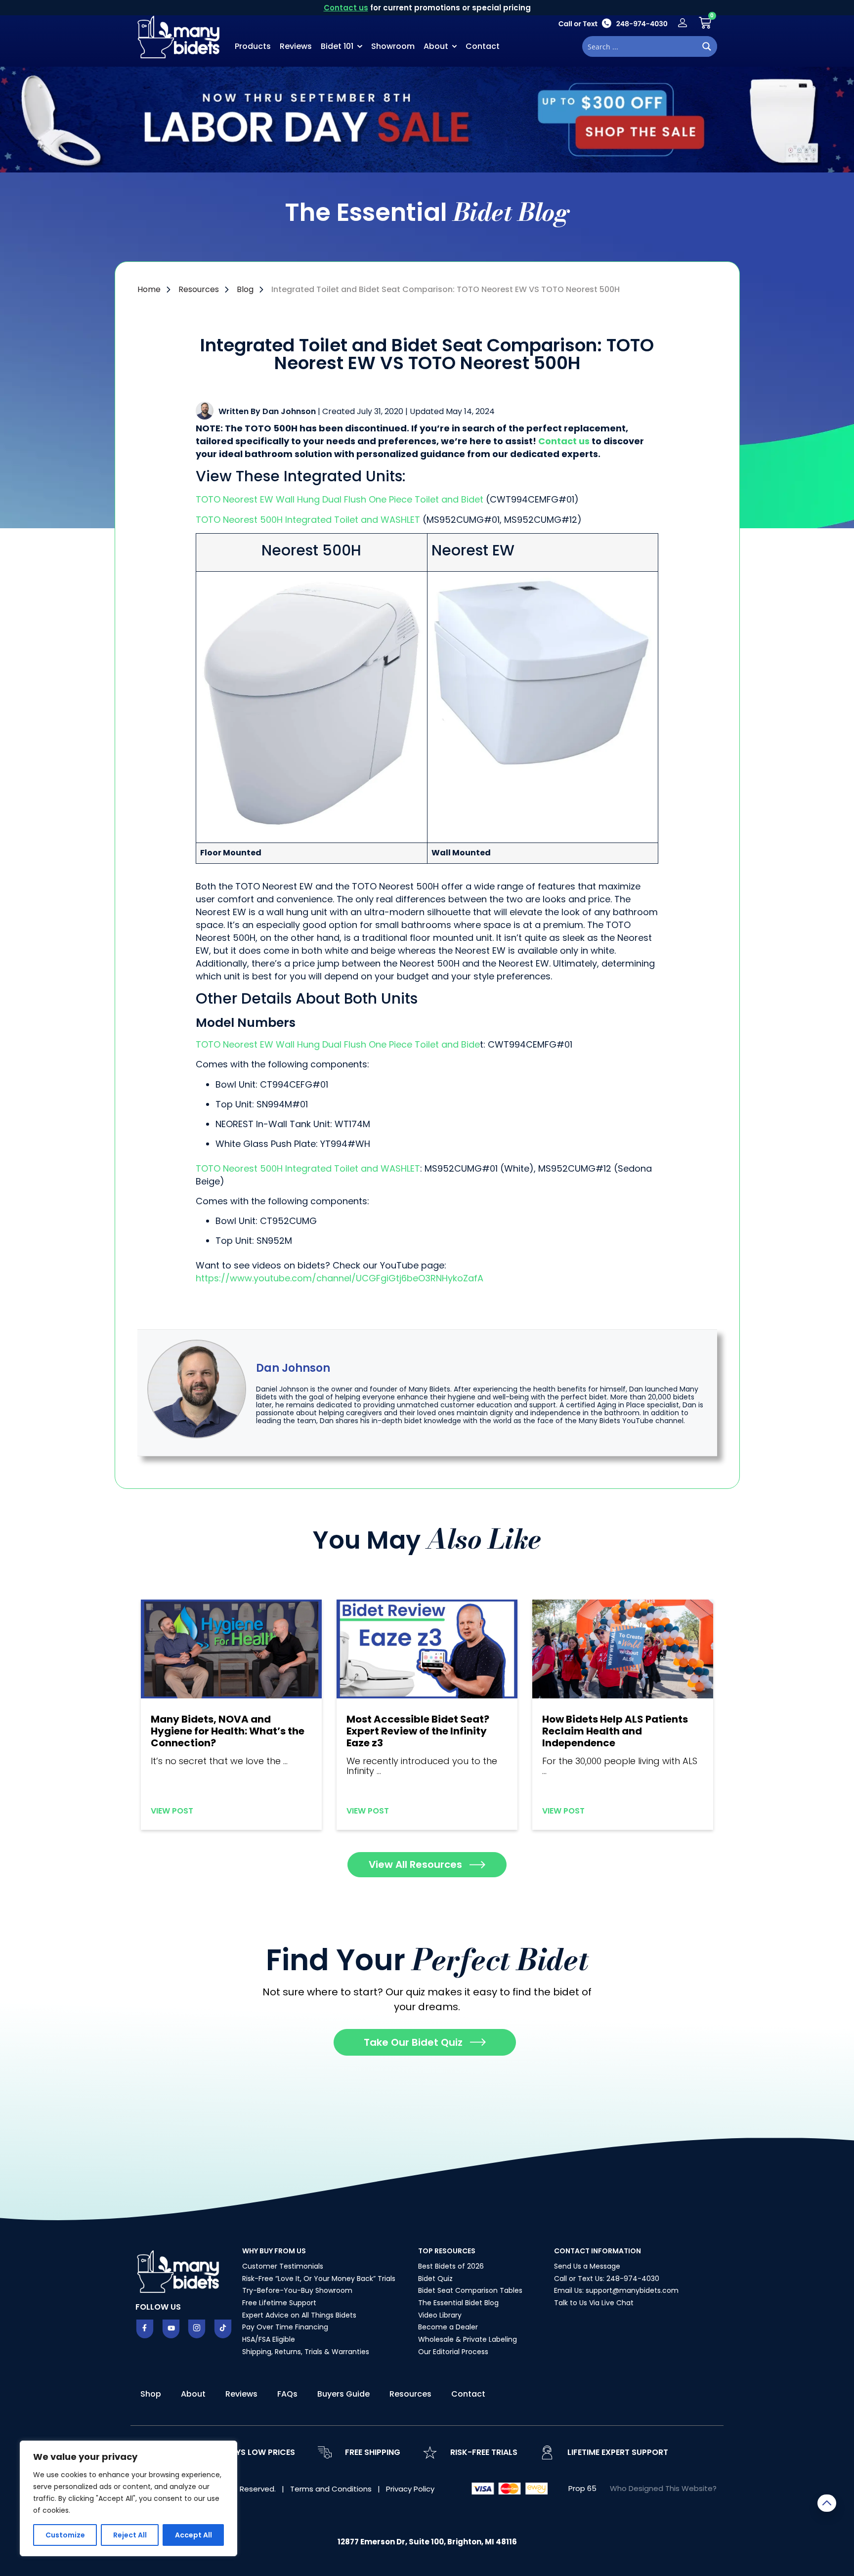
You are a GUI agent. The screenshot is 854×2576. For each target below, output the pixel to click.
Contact (483, 46)
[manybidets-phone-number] (613, 23)
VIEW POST (172, 1811)
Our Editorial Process (453, 2352)
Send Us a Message (587, 2266)
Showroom (393, 46)
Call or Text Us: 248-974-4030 (607, 2279)
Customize (65, 2535)
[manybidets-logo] (180, 36)
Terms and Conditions (332, 2489)
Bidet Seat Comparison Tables (470, 2290)
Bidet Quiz (435, 2279)
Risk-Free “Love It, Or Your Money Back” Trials (319, 2279)
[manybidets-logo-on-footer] (179, 2271)
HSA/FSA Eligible (269, 2339)
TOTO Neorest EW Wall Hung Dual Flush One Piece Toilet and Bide (338, 1044)
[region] (128, 2498)
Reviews (296, 46)
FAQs (287, 2394)
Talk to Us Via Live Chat (594, 2303)
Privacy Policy (410, 2489)
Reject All (130, 2535)
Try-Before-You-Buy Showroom (297, 2290)
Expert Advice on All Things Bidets (299, 2315)
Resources (410, 2394)
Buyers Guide (343, 2394)
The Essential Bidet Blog (458, 2303)
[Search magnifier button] (707, 46)
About (436, 46)
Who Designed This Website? (663, 2488)
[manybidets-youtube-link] (171, 2329)
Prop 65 (582, 2488)
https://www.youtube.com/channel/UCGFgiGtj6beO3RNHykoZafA (340, 1278)
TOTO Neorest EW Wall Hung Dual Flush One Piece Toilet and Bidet (340, 499)
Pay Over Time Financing (285, 2327)
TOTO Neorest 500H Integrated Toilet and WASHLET (308, 520)
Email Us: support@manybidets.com (616, 2290)
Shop (151, 2394)
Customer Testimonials (283, 2266)
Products (253, 46)
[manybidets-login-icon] (683, 23)
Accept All (193, 2535)
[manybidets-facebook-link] (145, 2329)
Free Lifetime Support (279, 2303)
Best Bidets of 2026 (451, 2266)
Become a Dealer (448, 2327)
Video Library (440, 2315)
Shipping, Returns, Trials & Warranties (306, 2352)
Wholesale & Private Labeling (468, 2339)
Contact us (346, 8)
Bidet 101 (337, 46)
